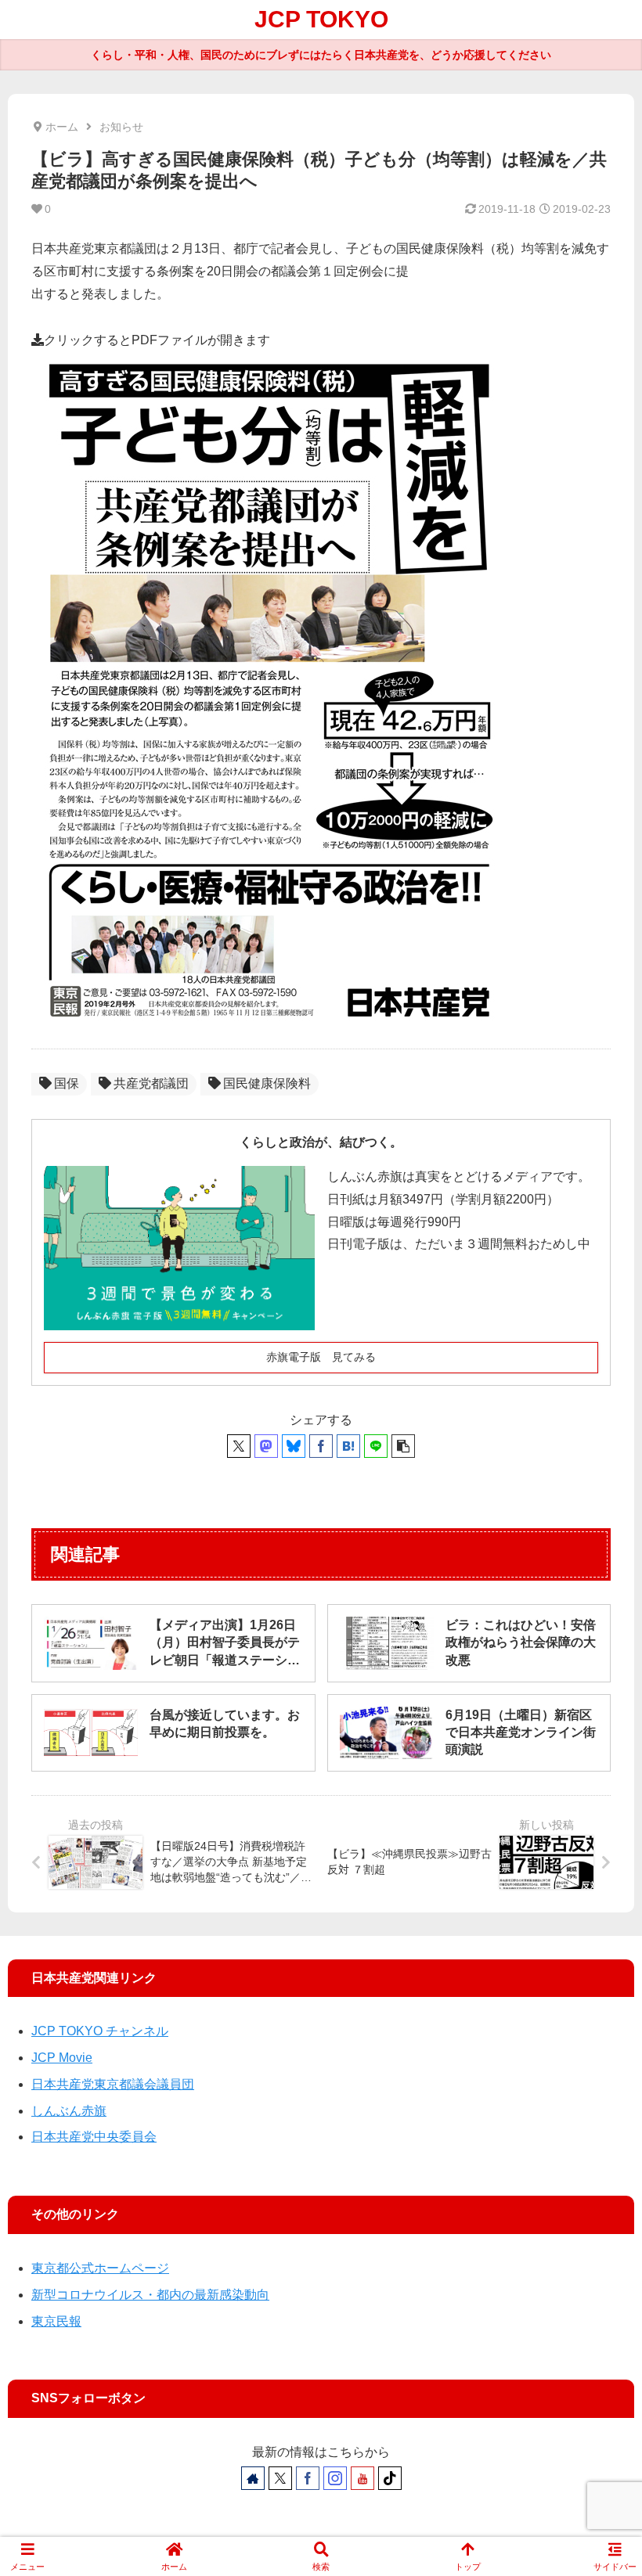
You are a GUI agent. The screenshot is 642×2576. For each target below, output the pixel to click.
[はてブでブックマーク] (348, 1446)
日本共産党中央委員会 (94, 2137)
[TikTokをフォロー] (390, 2478)
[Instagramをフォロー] (335, 2478)
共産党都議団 (151, 1083)
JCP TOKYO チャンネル (100, 2031)
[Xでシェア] (239, 1446)
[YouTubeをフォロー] (362, 2478)
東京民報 (56, 2321)
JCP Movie (62, 2058)
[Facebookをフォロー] (308, 2478)
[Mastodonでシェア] (266, 1446)
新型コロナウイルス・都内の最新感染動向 (150, 2295)
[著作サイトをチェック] (253, 2478)
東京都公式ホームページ (100, 2268)
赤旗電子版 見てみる (321, 1357)
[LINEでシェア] (376, 1446)
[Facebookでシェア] (321, 1446)
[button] (403, 1446)
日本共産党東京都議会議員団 (113, 2084)
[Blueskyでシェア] (294, 1446)
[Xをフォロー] (280, 2478)
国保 (67, 1083)
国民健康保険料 (267, 1083)
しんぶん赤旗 (69, 2111)
